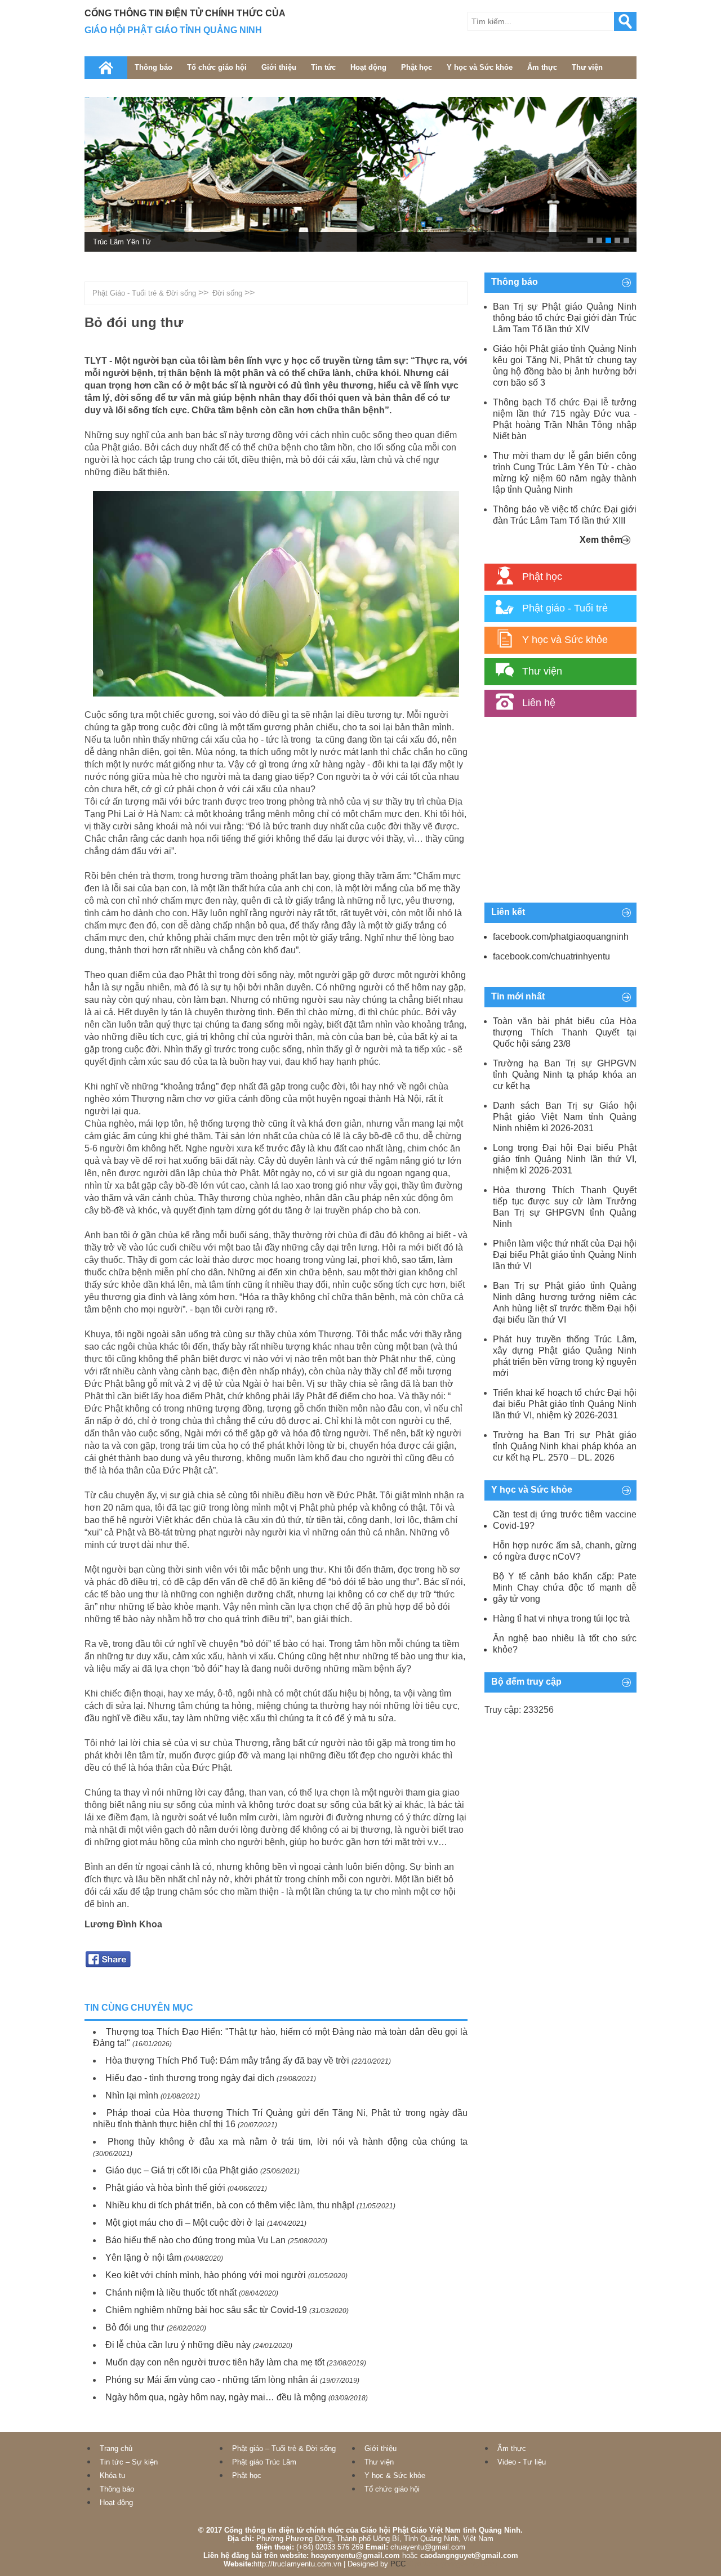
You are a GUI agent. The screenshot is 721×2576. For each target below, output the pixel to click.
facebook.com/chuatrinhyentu (551, 956)
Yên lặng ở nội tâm (143, 2258)
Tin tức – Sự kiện (129, 2462)
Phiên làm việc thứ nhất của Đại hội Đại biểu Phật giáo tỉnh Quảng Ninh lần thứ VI (565, 1255)
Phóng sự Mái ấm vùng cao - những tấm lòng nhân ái (212, 2380)
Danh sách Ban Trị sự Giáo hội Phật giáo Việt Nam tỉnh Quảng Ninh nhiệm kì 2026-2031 (565, 1117)
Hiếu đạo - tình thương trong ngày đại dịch (190, 2078)
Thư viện (587, 67)
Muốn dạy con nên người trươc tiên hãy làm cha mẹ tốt (215, 2362)
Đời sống (227, 293)
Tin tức (323, 67)
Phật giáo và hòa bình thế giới (165, 2188)
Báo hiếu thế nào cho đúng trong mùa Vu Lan (195, 2240)
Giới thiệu (279, 67)
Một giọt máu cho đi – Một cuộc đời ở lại (185, 2223)
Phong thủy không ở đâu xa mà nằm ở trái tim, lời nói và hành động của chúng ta (288, 2142)
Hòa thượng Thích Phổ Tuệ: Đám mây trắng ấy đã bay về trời (227, 2061)
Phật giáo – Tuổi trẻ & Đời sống (284, 2448)
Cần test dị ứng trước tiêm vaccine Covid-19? (565, 1520)
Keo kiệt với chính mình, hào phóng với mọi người (206, 2275)
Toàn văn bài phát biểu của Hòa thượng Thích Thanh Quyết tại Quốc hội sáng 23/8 (565, 1032)
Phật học (417, 67)
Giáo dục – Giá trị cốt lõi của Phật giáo (182, 2170)
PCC (398, 2564)
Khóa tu (112, 2475)
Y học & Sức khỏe (395, 2475)
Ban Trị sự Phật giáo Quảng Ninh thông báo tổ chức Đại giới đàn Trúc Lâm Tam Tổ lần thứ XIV (565, 318)
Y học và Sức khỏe (480, 67)
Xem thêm (601, 540)
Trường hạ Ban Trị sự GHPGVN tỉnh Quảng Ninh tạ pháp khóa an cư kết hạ (565, 1075)
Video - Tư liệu (522, 2462)
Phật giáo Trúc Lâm (264, 2462)
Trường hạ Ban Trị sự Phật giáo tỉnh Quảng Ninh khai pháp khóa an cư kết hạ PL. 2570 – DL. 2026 (565, 1446)
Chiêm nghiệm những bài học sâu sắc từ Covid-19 (206, 2310)
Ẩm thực (542, 67)
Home (106, 68)
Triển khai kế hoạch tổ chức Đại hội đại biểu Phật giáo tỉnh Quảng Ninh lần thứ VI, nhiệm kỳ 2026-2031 (565, 1404)
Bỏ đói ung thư (135, 2327)
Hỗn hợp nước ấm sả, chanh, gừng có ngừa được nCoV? (565, 1551)
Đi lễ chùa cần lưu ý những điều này (178, 2345)
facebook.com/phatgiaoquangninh (561, 937)
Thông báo (153, 67)
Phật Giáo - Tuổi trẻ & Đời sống (144, 293)
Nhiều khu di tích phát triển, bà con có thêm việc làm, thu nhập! (230, 2205)
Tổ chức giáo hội (217, 67)
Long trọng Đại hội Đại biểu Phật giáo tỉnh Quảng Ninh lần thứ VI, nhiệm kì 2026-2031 (565, 1159)
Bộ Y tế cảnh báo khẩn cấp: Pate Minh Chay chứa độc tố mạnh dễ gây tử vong (565, 1588)
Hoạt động (368, 67)
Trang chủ (116, 2448)
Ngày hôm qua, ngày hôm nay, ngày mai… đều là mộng (216, 2397)
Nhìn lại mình (132, 2095)
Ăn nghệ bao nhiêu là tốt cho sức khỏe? (565, 1644)
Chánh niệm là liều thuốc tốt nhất (171, 2292)
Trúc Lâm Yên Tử (122, 242)
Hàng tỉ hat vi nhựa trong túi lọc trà (561, 1619)
